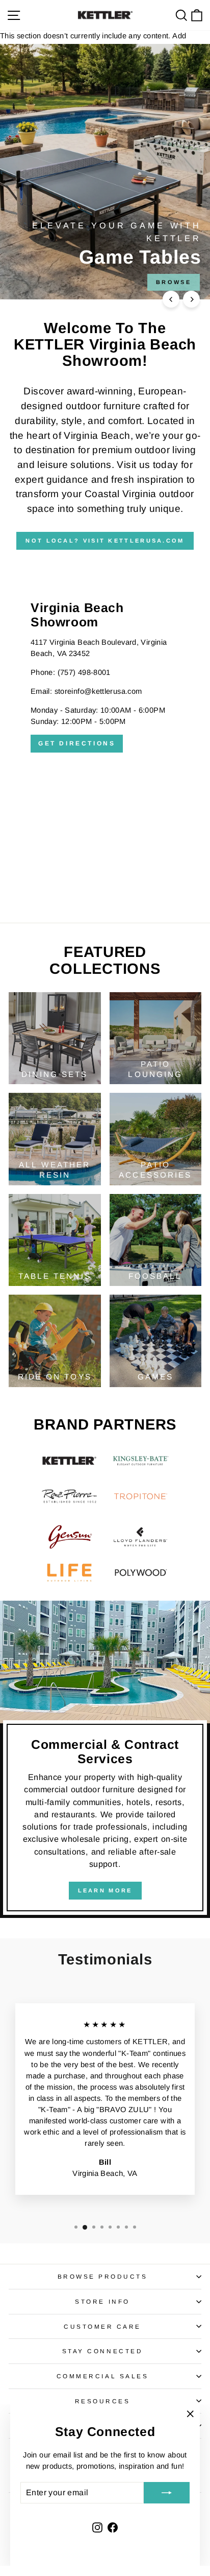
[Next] (191, 299)
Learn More (105, 1890)
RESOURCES (103, 2401)
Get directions (77, 743)
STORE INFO (102, 2301)
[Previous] (171, 299)
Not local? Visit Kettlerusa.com (105, 541)
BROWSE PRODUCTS (103, 2276)
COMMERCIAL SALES (103, 2376)
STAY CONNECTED (102, 2351)
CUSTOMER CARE (102, 2326)
